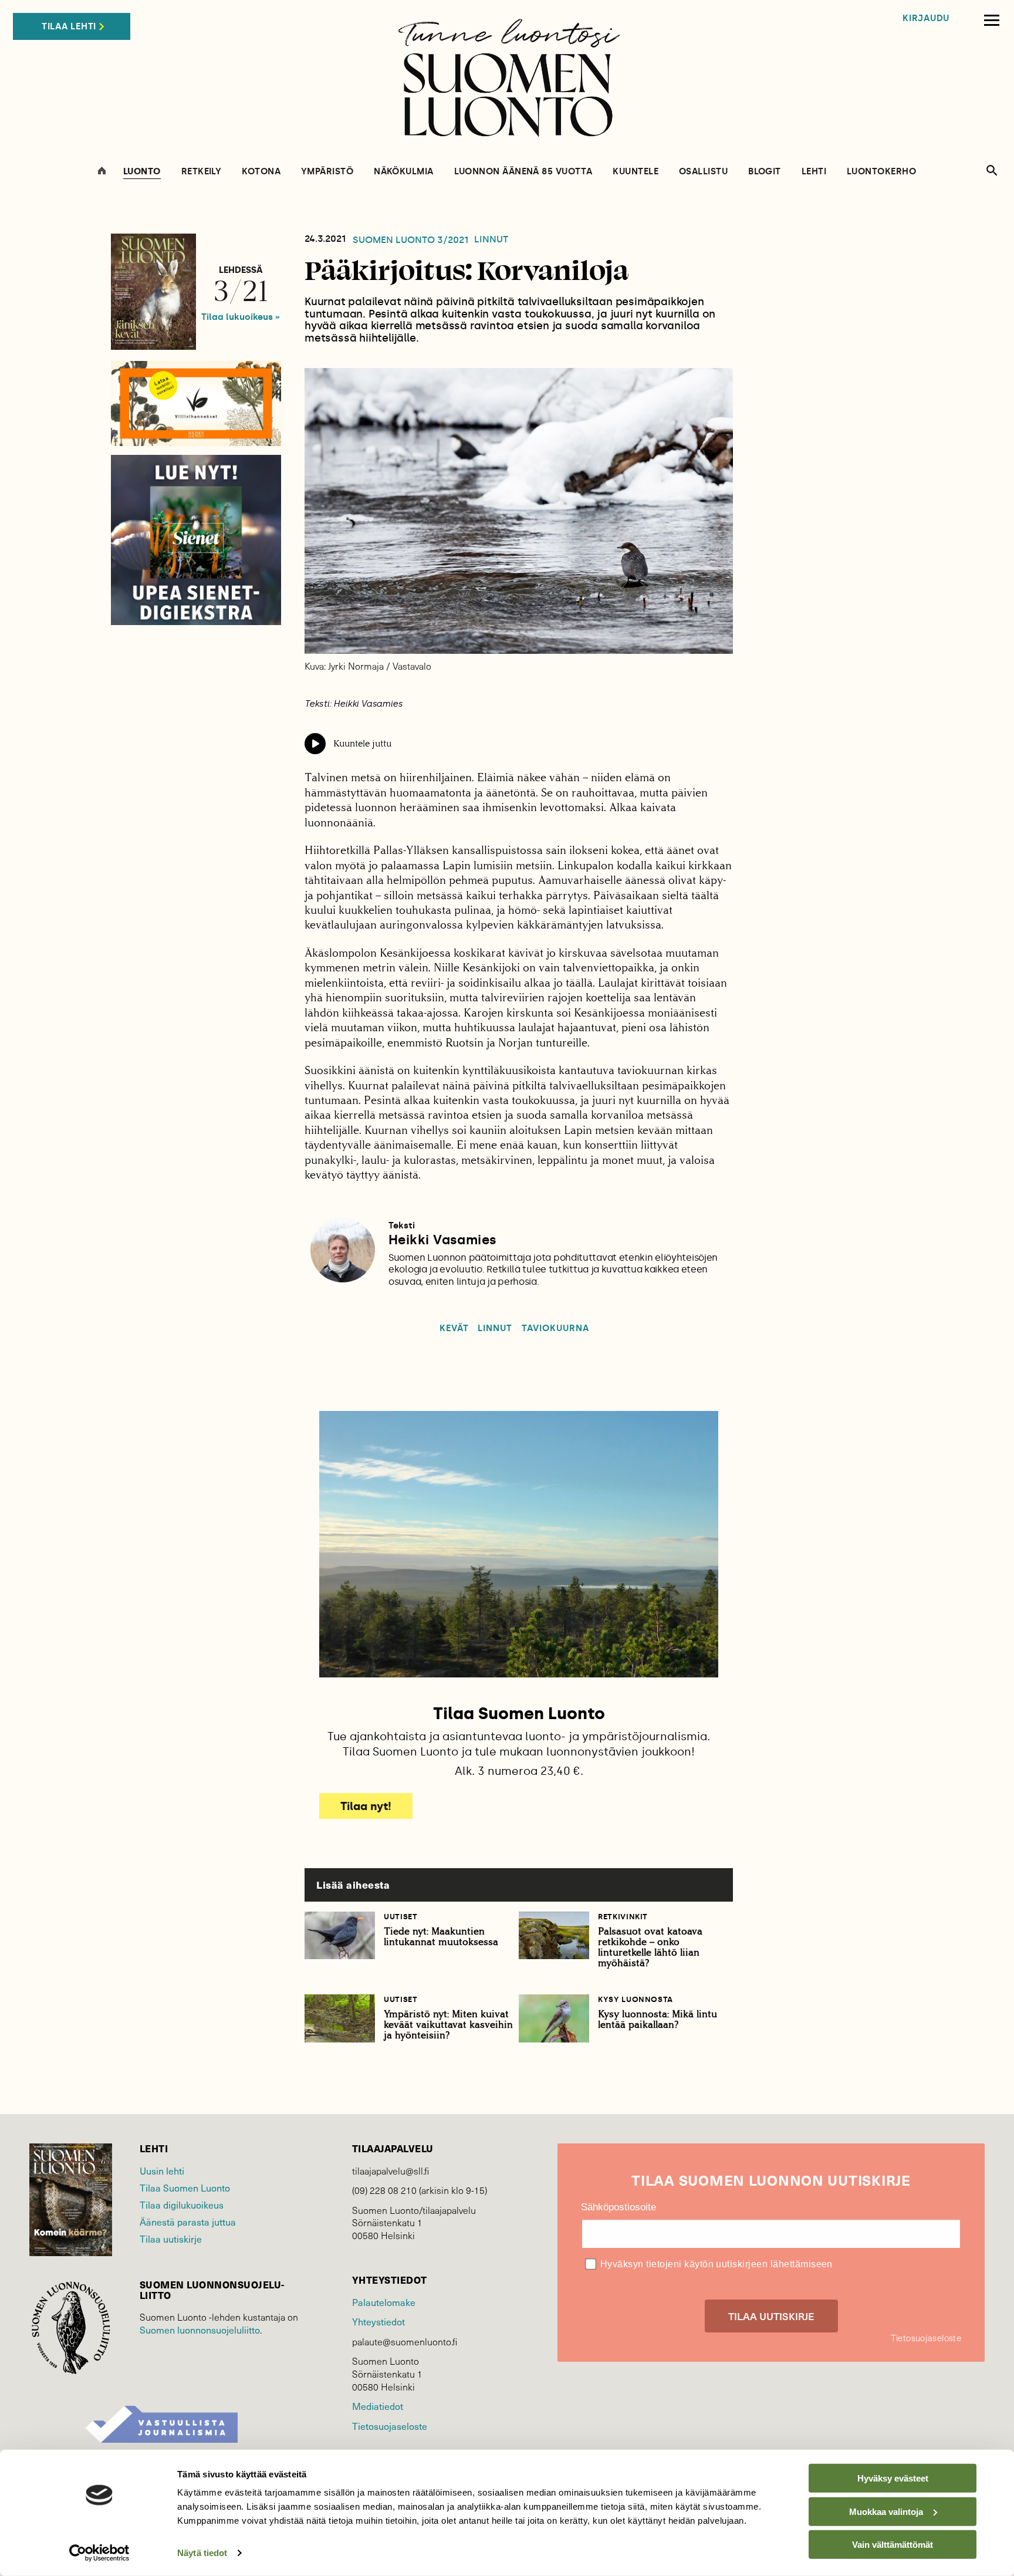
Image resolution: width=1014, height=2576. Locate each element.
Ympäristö (327, 172)
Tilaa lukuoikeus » (241, 317)
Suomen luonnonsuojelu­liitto (200, 2330)
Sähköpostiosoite (618, 2207)
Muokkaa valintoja (886, 2511)
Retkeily (202, 172)
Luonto (142, 172)
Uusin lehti (162, 2171)
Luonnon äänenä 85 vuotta (523, 172)
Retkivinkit (623, 1917)
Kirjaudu (926, 18)
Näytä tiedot (202, 2553)
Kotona (261, 172)
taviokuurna (556, 1328)
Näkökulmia (404, 172)
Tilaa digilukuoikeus (182, 2205)
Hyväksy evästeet (893, 2478)
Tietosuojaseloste (390, 2426)
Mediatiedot (378, 2406)
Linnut (491, 239)
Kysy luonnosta (636, 1999)
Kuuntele (636, 172)
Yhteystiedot (378, 2322)
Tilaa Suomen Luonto (185, 2188)
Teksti (402, 1225)
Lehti (814, 172)
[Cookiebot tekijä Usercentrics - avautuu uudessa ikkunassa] (99, 2553)
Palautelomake (384, 2302)
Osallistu (703, 172)
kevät (454, 1328)
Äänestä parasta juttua (188, 2222)
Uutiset (401, 1917)
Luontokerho (881, 172)
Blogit (765, 172)
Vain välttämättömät (893, 2545)
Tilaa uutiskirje (171, 2239)
